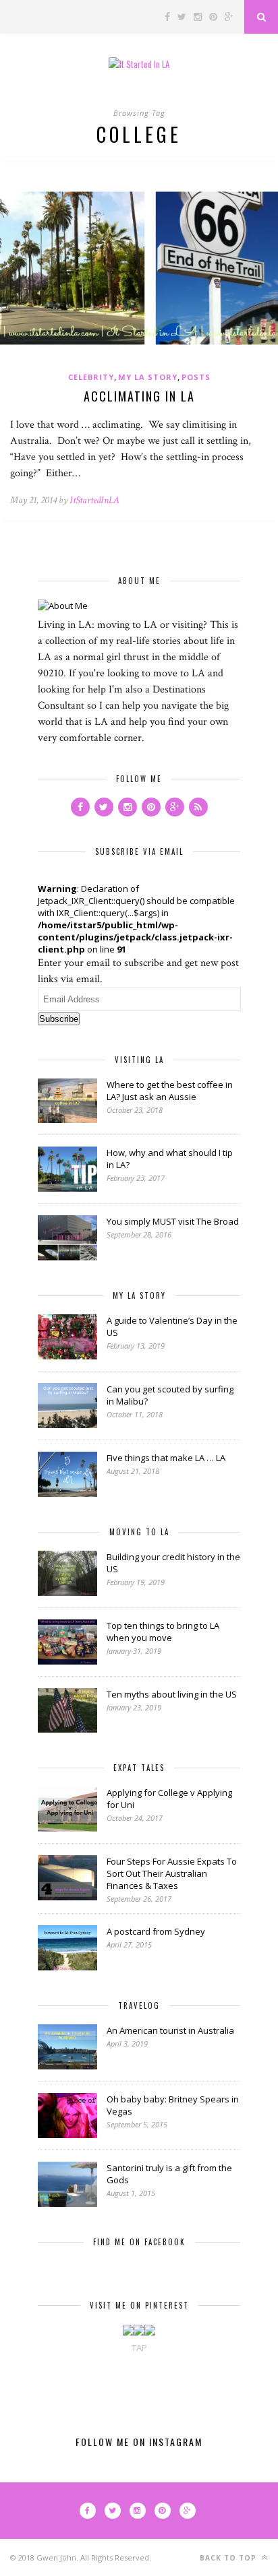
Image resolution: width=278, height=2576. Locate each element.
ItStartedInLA (94, 500)
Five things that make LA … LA (166, 1458)
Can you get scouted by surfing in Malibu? (170, 1395)
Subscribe (59, 1019)
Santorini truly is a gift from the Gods (169, 2174)
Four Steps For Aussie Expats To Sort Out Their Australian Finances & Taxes (172, 1873)
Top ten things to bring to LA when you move (163, 1632)
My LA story (148, 377)
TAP (139, 2348)
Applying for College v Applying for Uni (169, 1799)
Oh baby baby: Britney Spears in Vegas (173, 2105)
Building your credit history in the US (173, 1563)
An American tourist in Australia (170, 2030)
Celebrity (91, 377)
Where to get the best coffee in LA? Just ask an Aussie (170, 1091)
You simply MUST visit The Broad (173, 1221)
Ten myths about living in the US (172, 1694)
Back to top (229, 2558)
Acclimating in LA (139, 396)
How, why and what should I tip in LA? (170, 1159)
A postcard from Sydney (156, 1931)
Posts (196, 377)
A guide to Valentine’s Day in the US (172, 1326)
